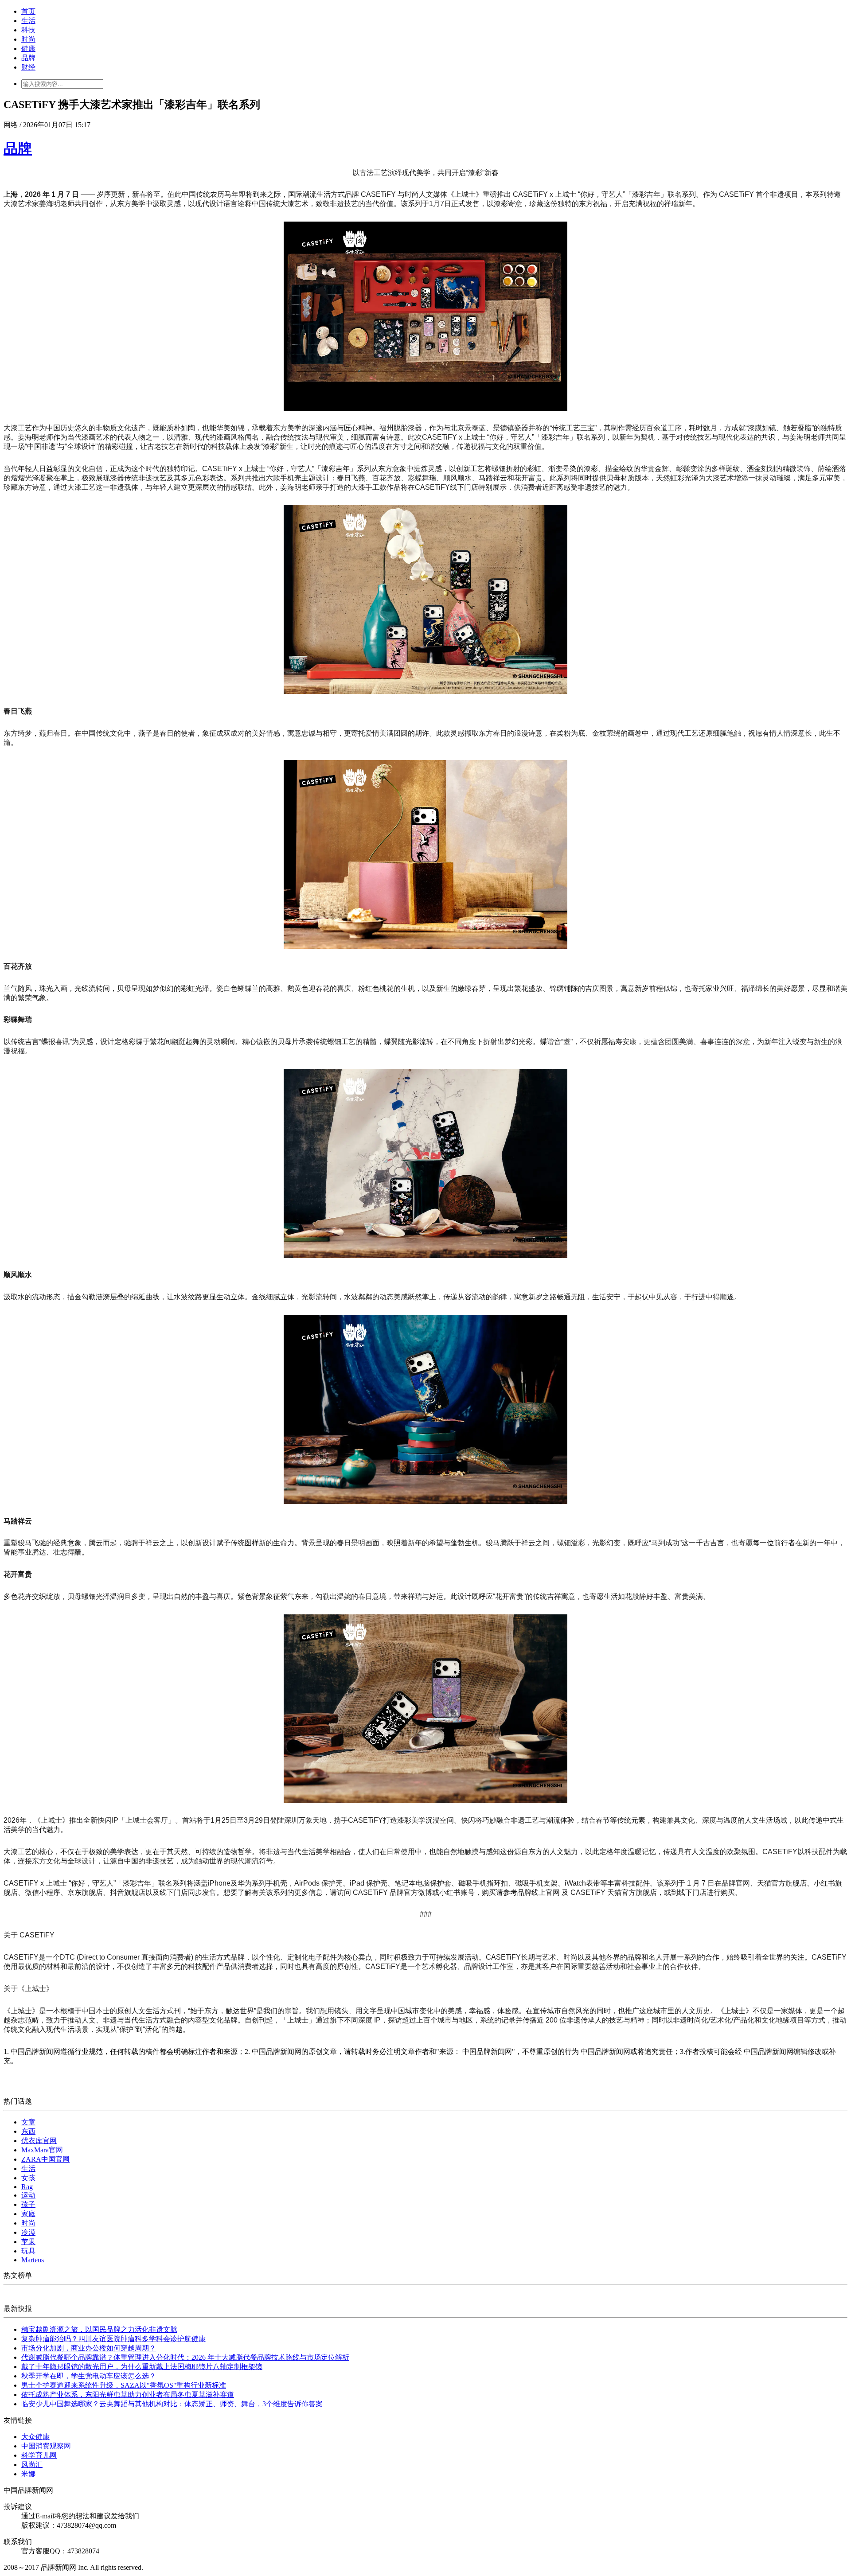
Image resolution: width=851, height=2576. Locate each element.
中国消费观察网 (46, 2446)
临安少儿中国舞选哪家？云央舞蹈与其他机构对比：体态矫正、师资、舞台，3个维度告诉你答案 (172, 2404)
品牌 (28, 58)
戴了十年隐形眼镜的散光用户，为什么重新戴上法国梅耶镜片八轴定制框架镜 (142, 2367)
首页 (28, 11)
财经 (28, 67)
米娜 (28, 2474)
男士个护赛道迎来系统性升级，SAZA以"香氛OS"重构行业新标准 (124, 2385)
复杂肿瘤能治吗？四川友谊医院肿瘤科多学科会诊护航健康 (113, 2339)
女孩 (28, 2178)
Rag (27, 2187)
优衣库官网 (39, 2141)
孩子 (28, 2204)
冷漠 (28, 2232)
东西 (28, 2131)
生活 (28, 21)
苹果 (28, 2242)
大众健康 (35, 2437)
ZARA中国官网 (45, 2159)
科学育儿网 (39, 2455)
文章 (28, 2122)
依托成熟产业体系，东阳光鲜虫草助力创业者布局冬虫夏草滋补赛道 (128, 2395)
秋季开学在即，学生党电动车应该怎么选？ (89, 2376)
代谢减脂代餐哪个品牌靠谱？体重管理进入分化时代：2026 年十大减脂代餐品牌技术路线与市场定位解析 (185, 2357)
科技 (28, 30)
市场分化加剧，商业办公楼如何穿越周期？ (89, 2348)
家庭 (28, 2214)
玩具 (28, 2251)
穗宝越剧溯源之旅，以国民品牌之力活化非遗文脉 (99, 2329)
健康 (28, 49)
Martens (33, 2260)
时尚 (28, 39)
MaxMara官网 (42, 2150)
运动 (28, 2195)
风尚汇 (32, 2465)
